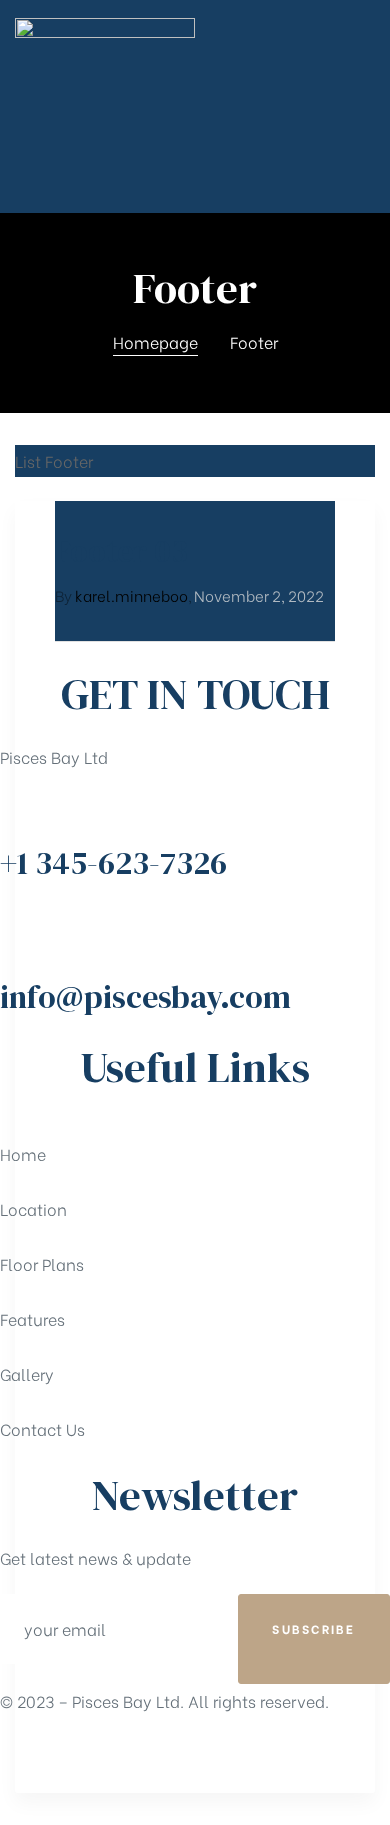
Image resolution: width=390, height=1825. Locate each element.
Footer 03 (121, 551)
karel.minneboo (131, 595)
